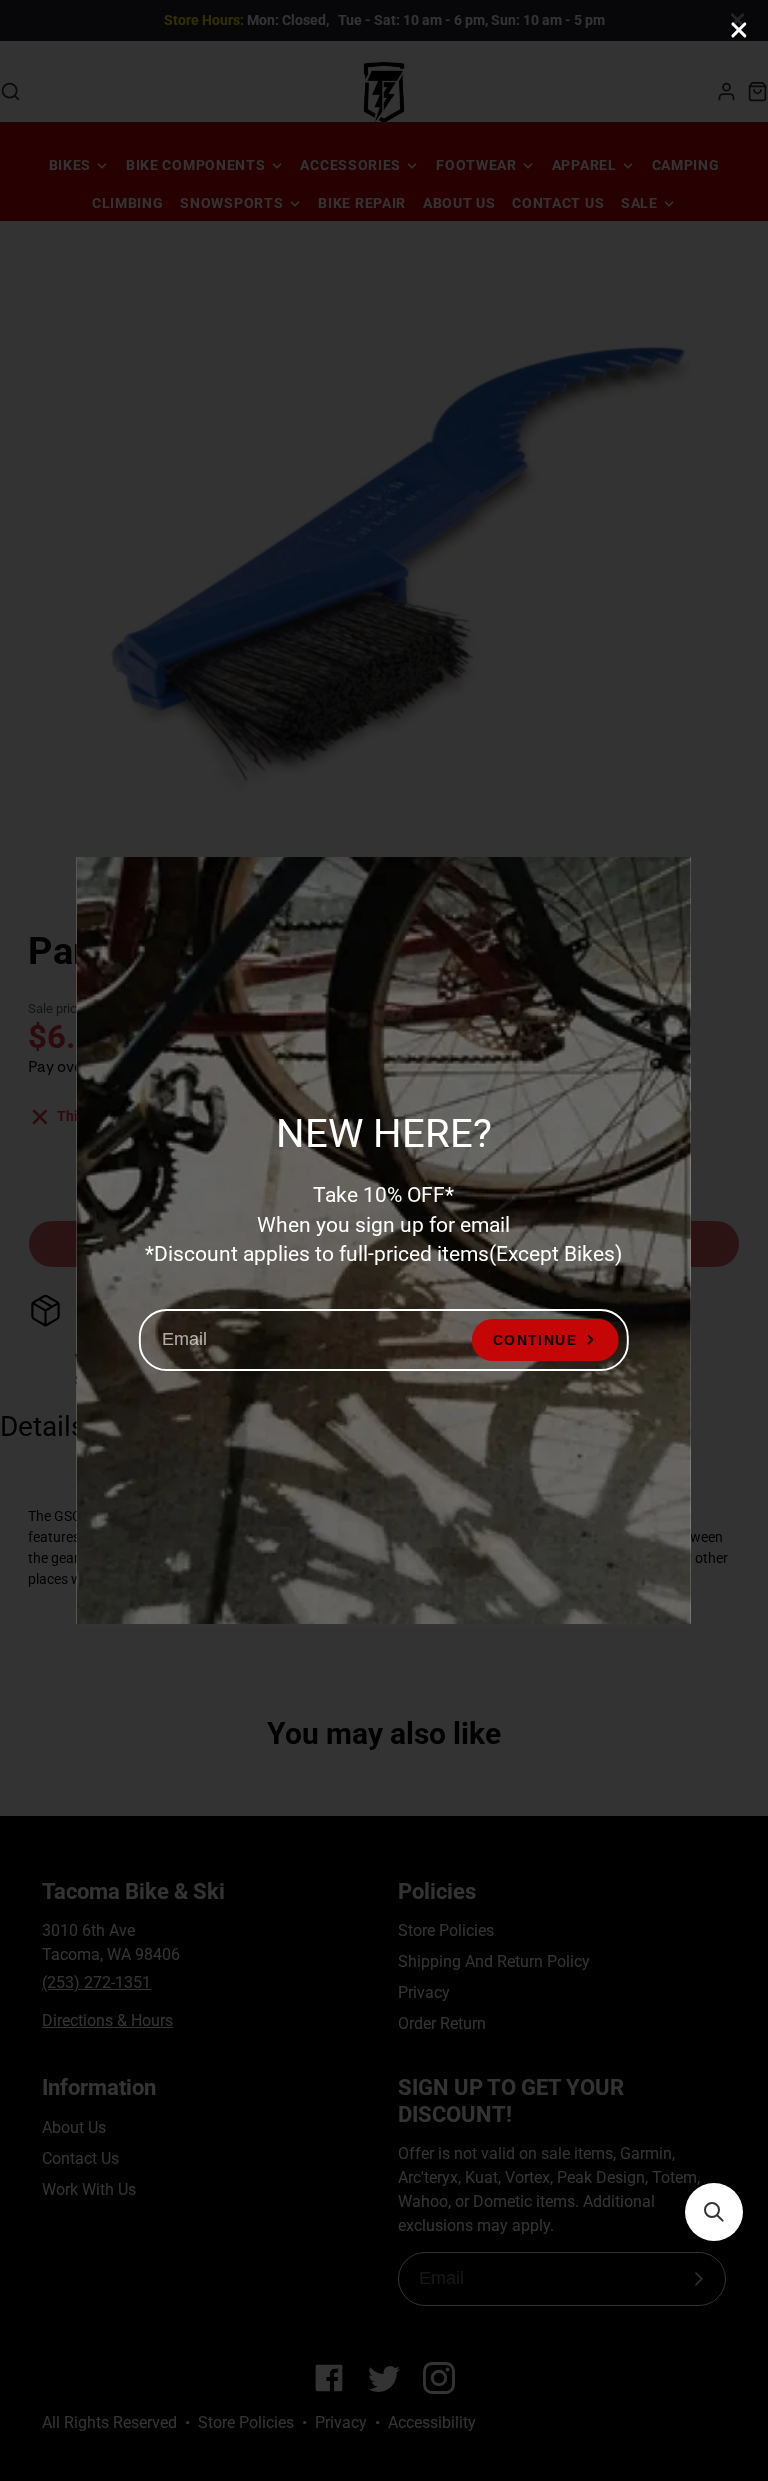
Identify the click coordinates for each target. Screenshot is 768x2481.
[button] (714, 2212)
